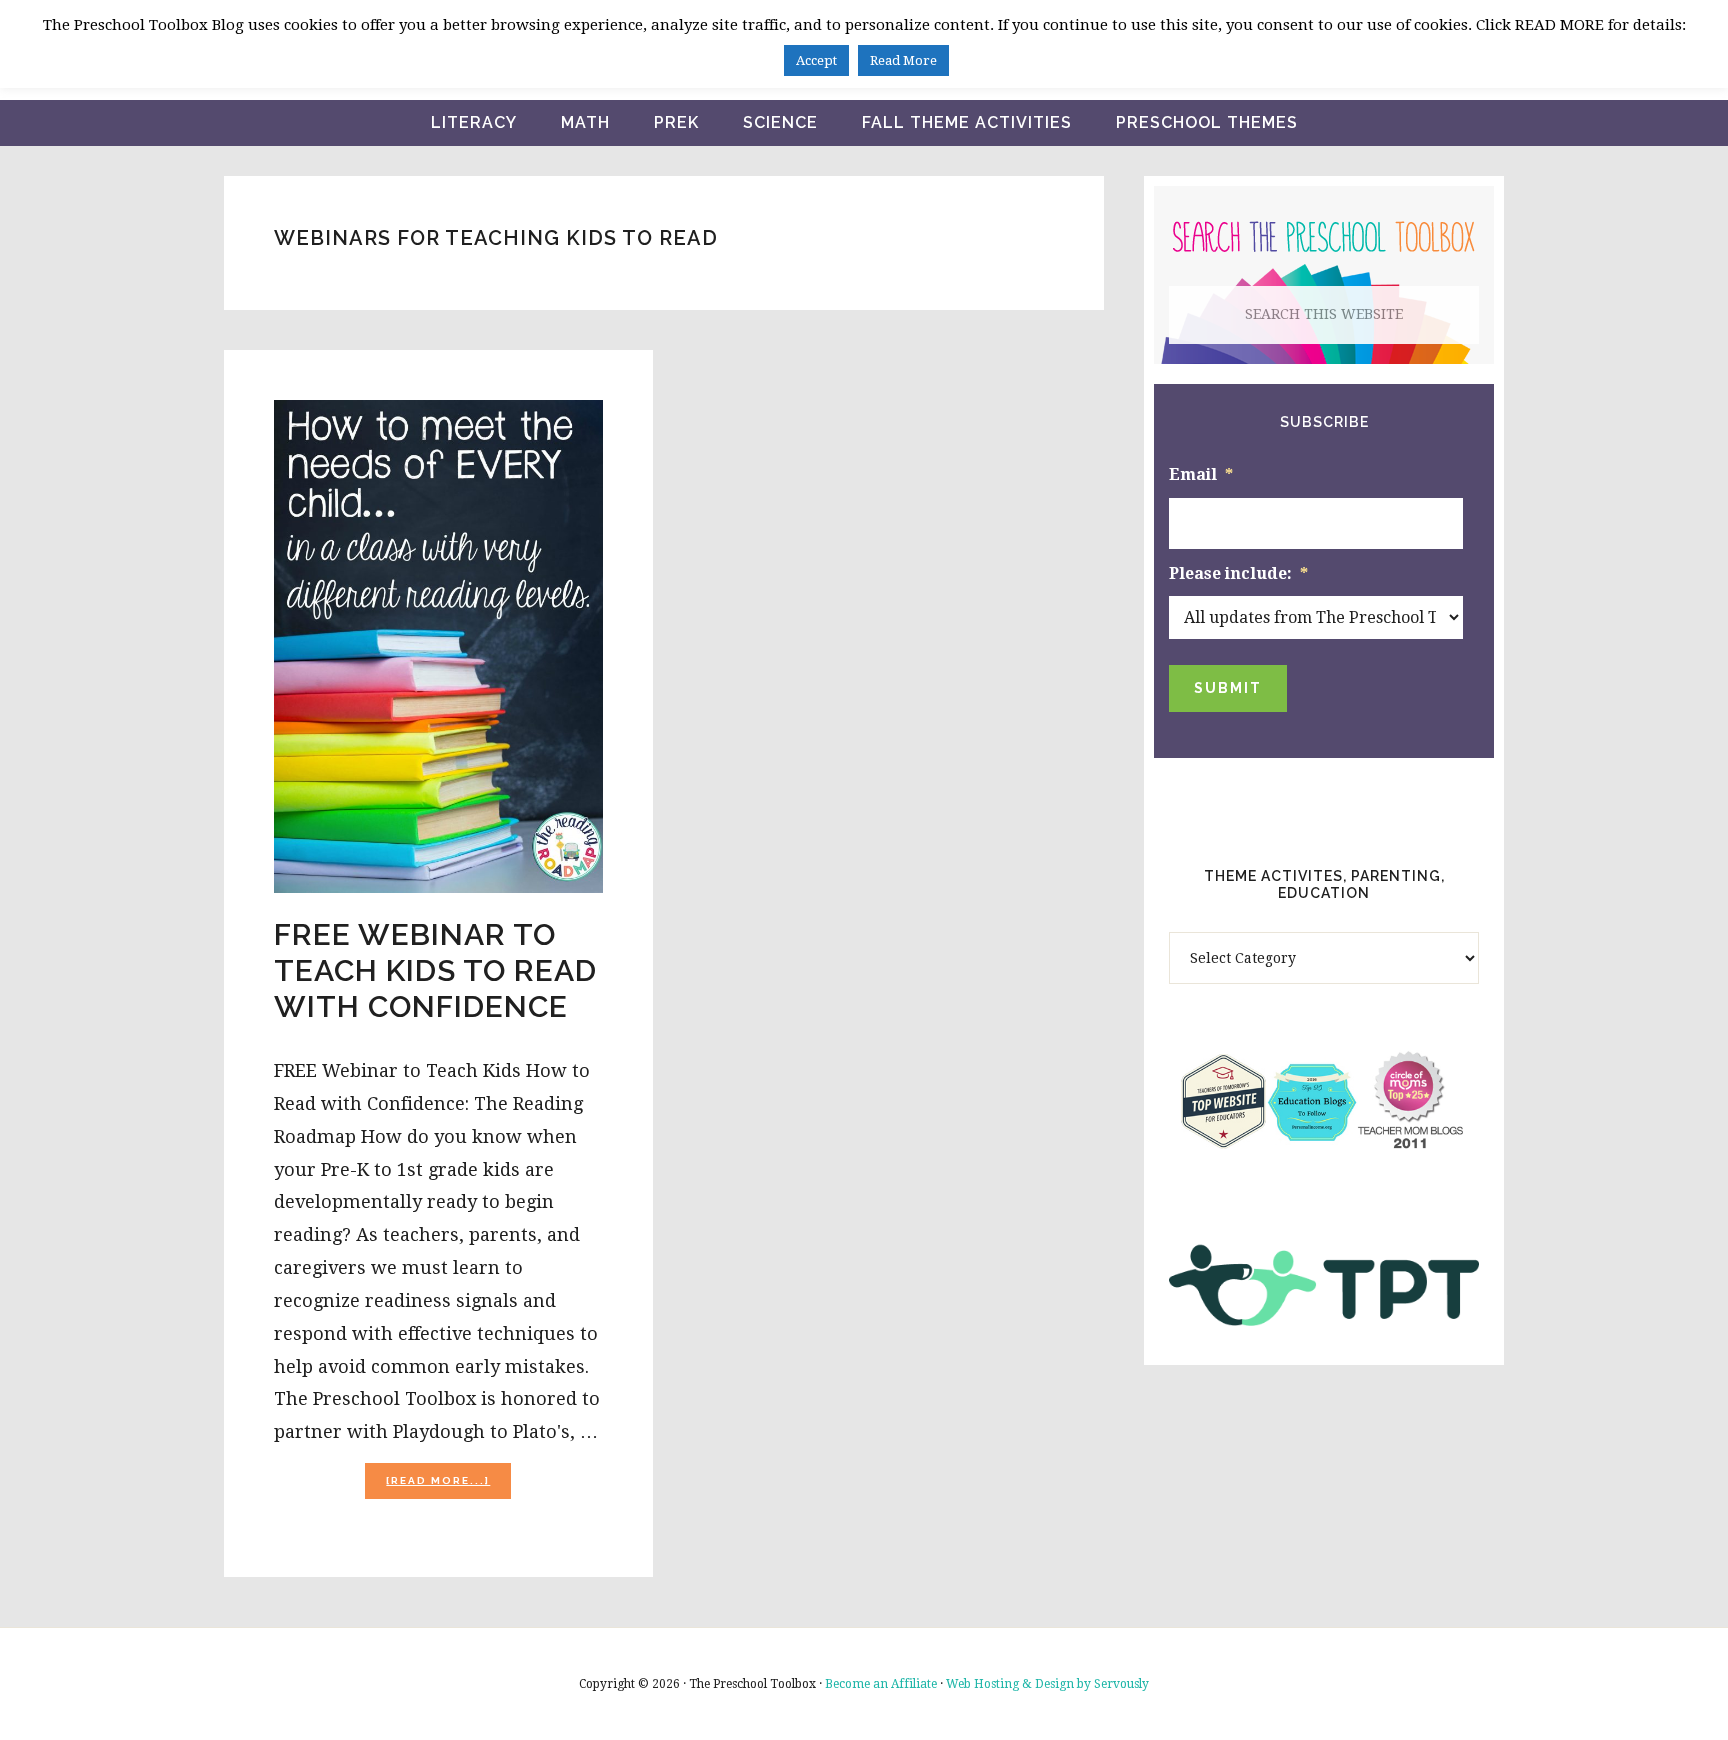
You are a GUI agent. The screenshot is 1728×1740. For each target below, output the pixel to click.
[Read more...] (448, 1486)
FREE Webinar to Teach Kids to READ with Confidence (435, 970)
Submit (1228, 688)
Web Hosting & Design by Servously (1047, 1684)
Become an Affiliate (881, 1684)
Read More (903, 60)
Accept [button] (816, 60)
